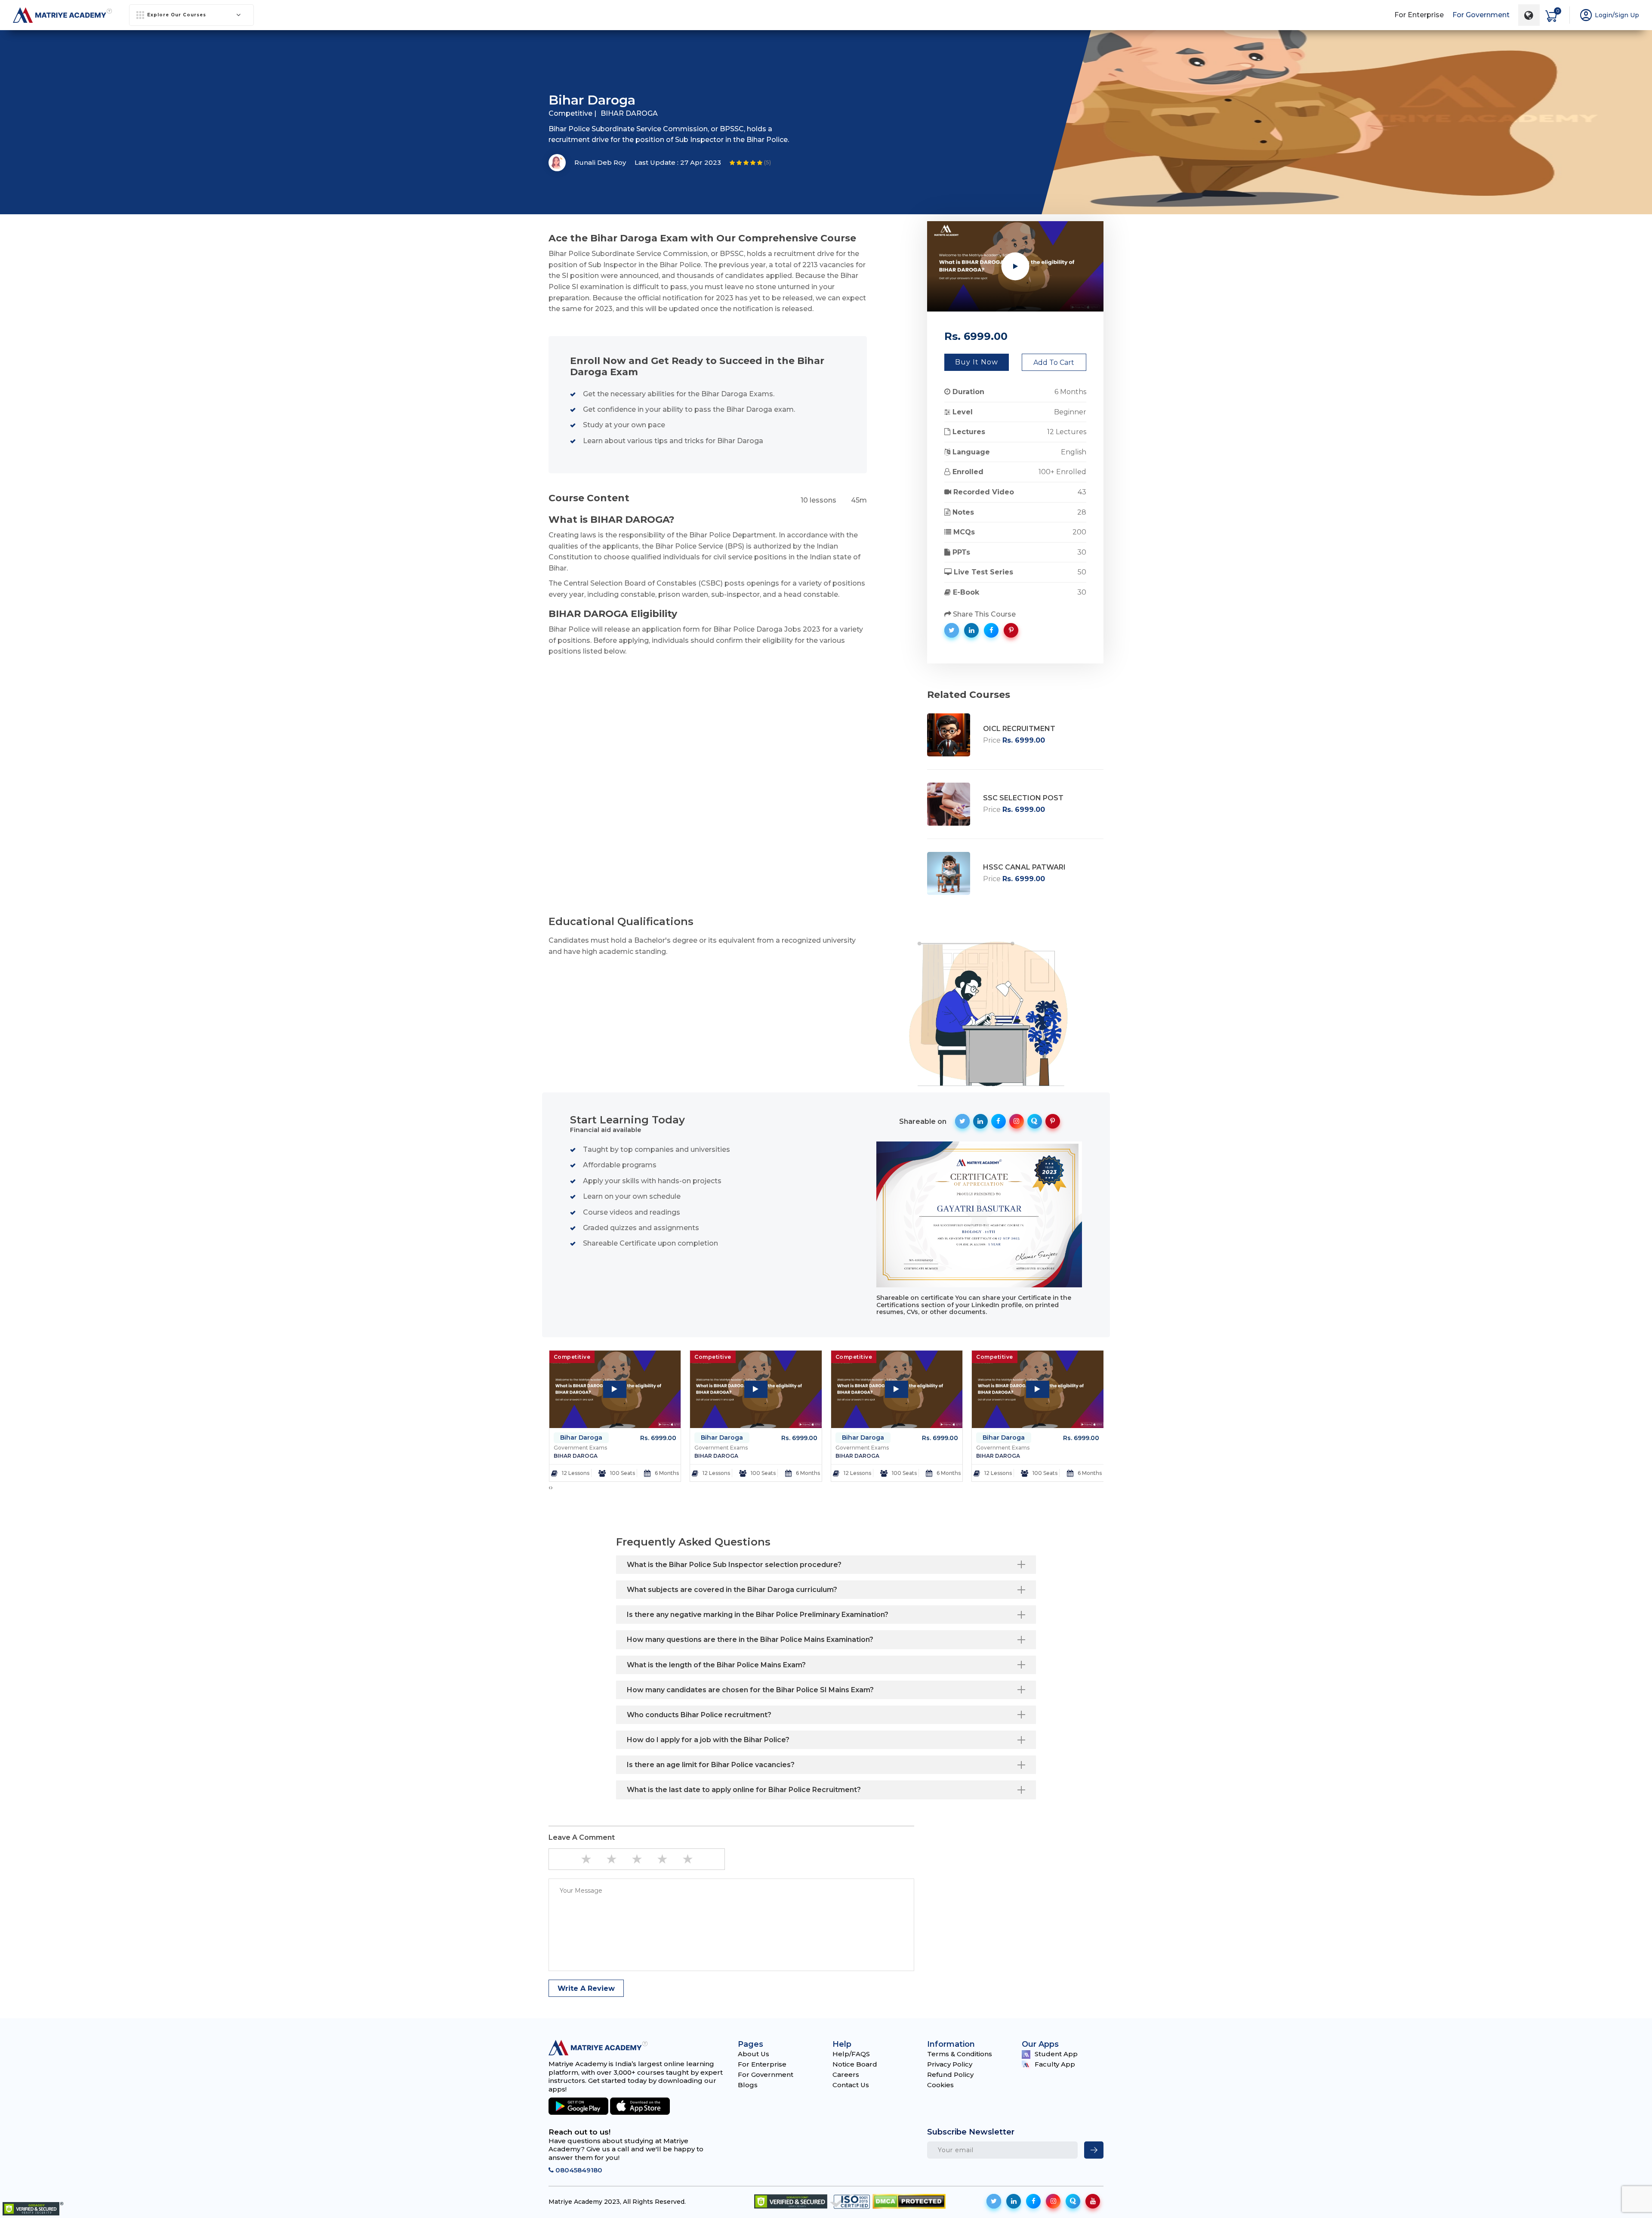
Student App (1056, 2054)
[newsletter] (1094, 2150)
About (680, 44)
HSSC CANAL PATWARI (1024, 867)
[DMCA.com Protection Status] (909, 2201)
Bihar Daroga (581, 1438)
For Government (1481, 15)
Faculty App (1055, 2064)
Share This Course (983, 614)
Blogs (748, 2085)
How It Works (732, 44)
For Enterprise (1419, 15)
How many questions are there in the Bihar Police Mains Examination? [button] (750, 1640)
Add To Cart (1054, 362)
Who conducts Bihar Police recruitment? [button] (699, 1715)
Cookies (940, 2085)
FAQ (977, 44)
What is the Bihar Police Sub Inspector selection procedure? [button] (734, 1565)
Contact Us (851, 2085)
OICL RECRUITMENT (1019, 729)
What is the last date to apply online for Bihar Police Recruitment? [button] (744, 1790)
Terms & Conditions (960, 2054)
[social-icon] (994, 2201)
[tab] (826, 1565)
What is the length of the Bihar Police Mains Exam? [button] (716, 1665)
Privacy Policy (950, 2064)
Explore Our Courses (177, 15)
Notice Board (855, 2064)
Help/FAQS (851, 2054)
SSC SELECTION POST (1023, 798)
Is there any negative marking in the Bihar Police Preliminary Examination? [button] (758, 1615)
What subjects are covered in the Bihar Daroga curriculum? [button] (732, 1590)
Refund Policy (950, 2075)
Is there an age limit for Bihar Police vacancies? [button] (711, 1765)
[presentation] (550, 1487)
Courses (789, 44)
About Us (754, 2054)
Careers (846, 2075)
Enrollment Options (916, 44)
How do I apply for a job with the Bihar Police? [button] (708, 1740)
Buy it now (977, 362)
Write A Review (586, 1988)
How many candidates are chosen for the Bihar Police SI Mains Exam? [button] (750, 1690)
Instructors (840, 44)
